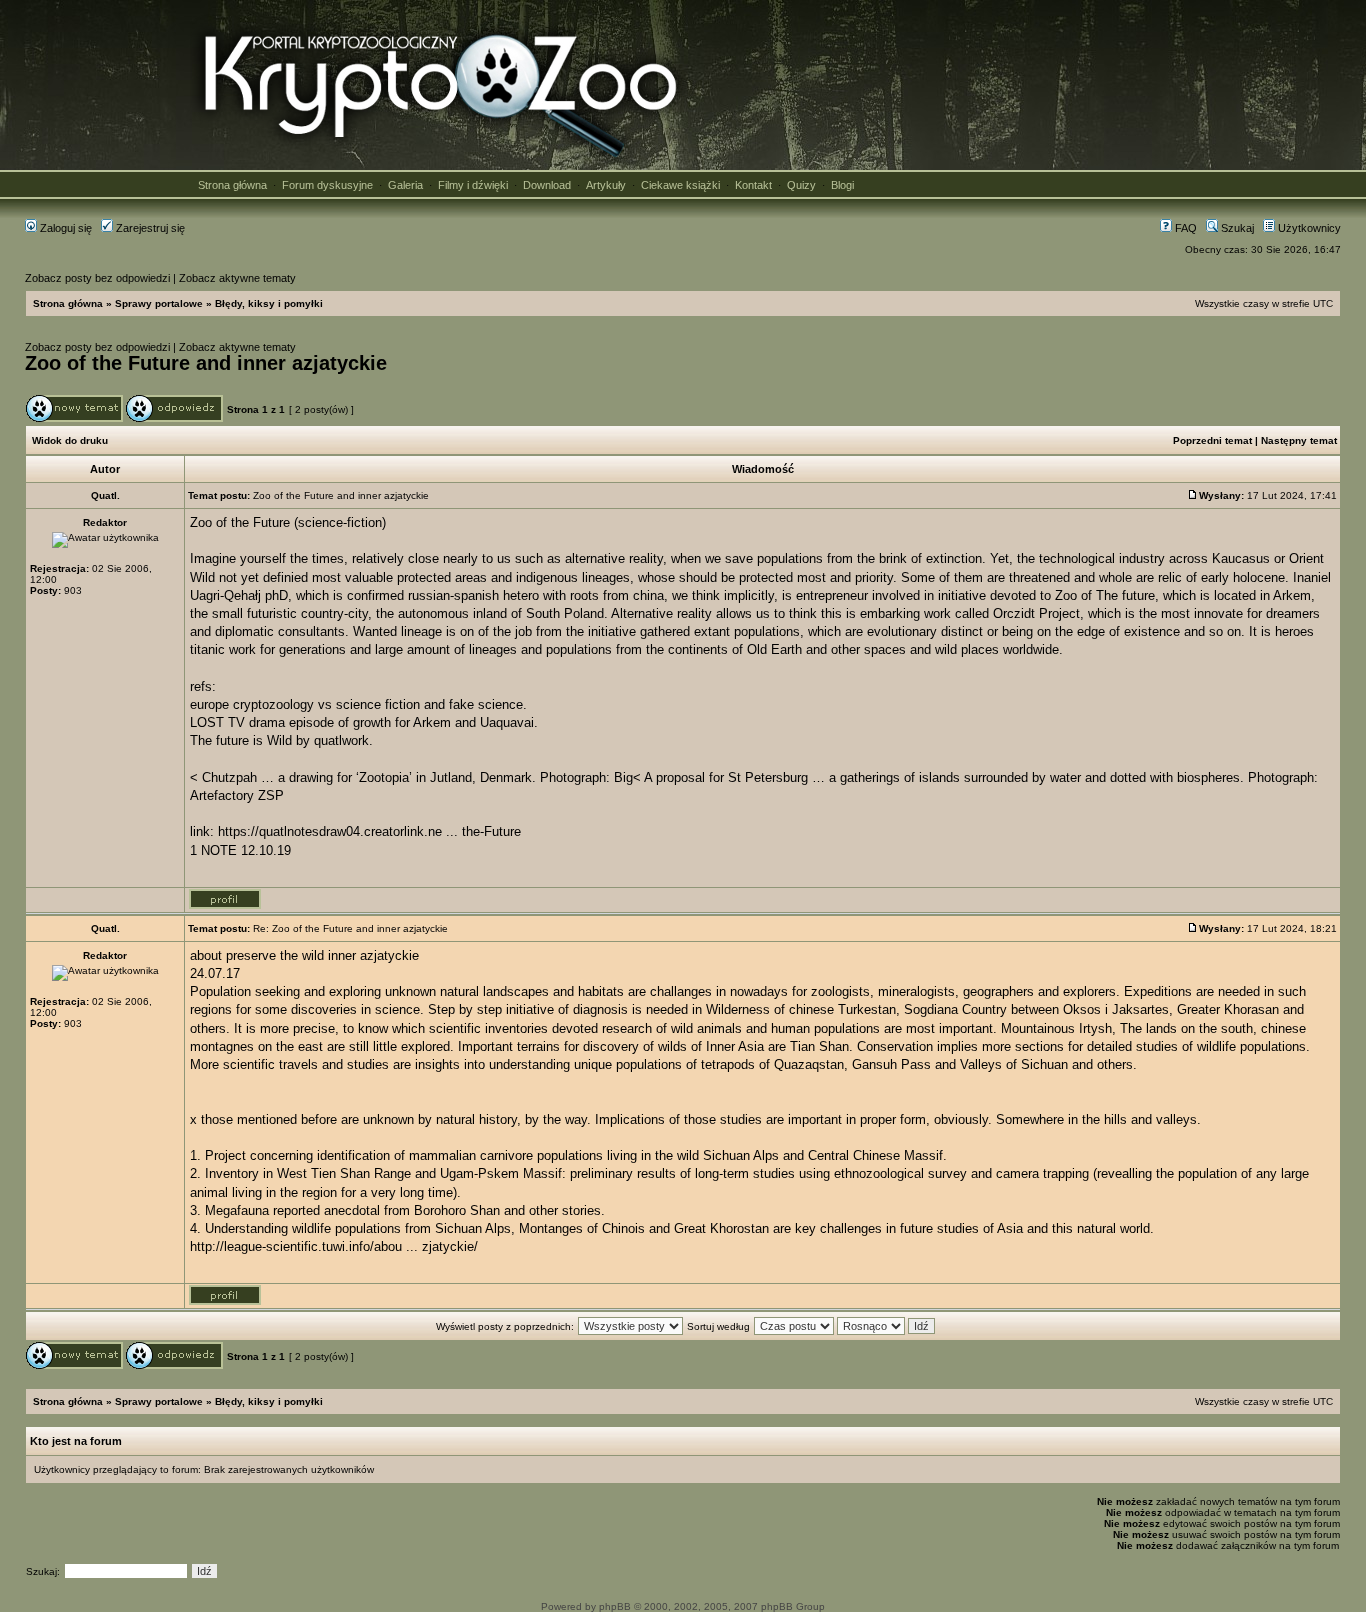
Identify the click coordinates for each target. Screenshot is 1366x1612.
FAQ (1184, 228)
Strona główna (232, 185)
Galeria (405, 185)
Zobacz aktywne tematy (237, 278)
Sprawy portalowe (159, 303)
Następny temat (1299, 440)
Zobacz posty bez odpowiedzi (97, 278)
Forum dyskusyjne (327, 185)
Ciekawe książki (680, 185)
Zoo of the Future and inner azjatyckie (206, 363)
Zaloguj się (64, 228)
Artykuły (606, 185)
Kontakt (753, 185)
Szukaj (1236, 228)
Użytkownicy (1308, 228)
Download (547, 185)
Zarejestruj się (149, 228)
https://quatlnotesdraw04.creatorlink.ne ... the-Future (369, 831)
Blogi (842, 185)
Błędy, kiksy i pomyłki (269, 303)
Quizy (801, 185)
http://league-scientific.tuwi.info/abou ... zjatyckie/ (334, 1246)
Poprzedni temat (1212, 440)
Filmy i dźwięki (473, 185)
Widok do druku (70, 440)
